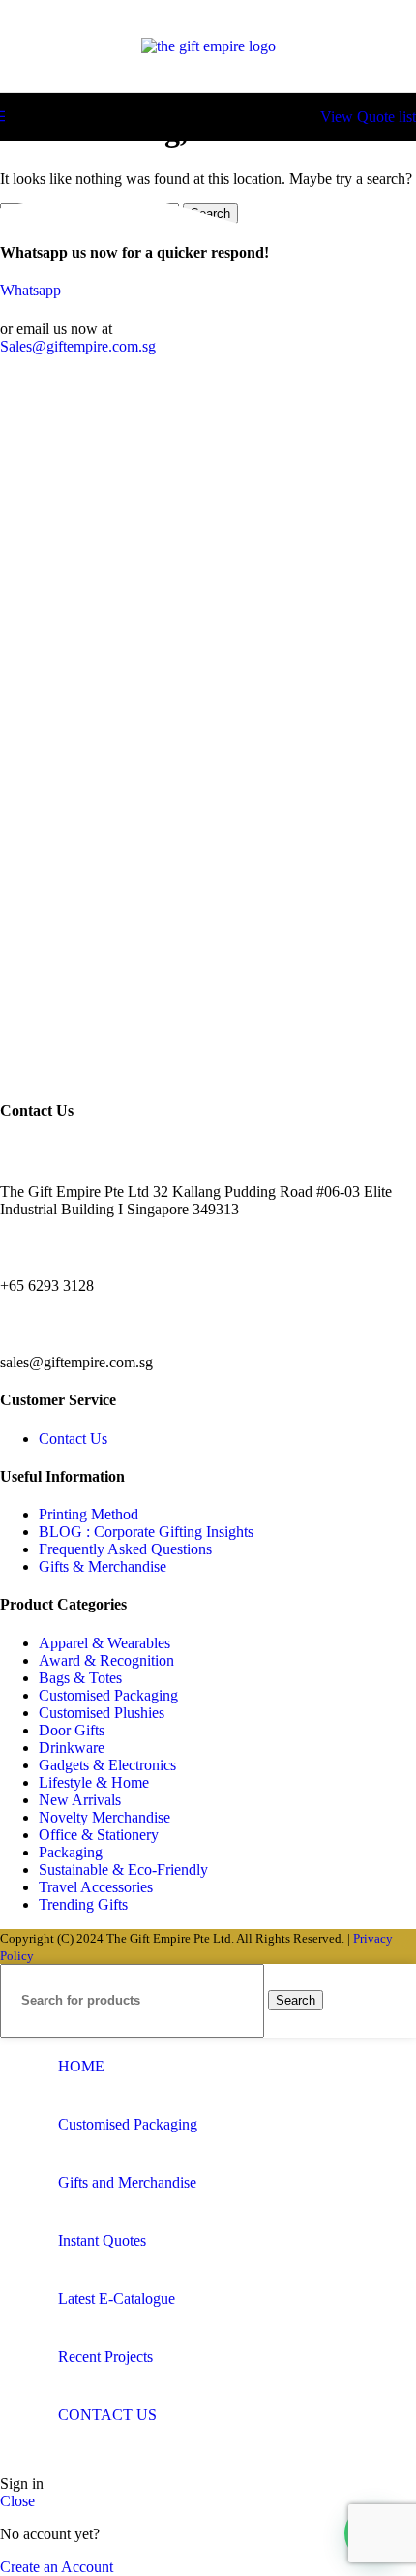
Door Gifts (72, 1730)
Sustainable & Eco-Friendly (123, 1870)
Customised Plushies (102, 1713)
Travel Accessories (96, 1887)
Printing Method (89, 1514)
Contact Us (73, 1439)
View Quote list (368, 117)
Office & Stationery (99, 1835)
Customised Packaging (108, 1695)
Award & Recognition (106, 1660)
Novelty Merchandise (104, 1817)
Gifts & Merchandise (103, 1566)
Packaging (71, 1852)
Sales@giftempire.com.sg (78, 346)
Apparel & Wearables (104, 1643)
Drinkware (72, 1748)
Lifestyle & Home (94, 1782)
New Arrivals (80, 1800)
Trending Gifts (83, 1904)
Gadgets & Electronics (107, 1765)
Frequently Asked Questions (125, 1549)
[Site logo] (208, 46)
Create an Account (57, 2567)
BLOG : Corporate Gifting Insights (146, 1532)
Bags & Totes (80, 1678)
